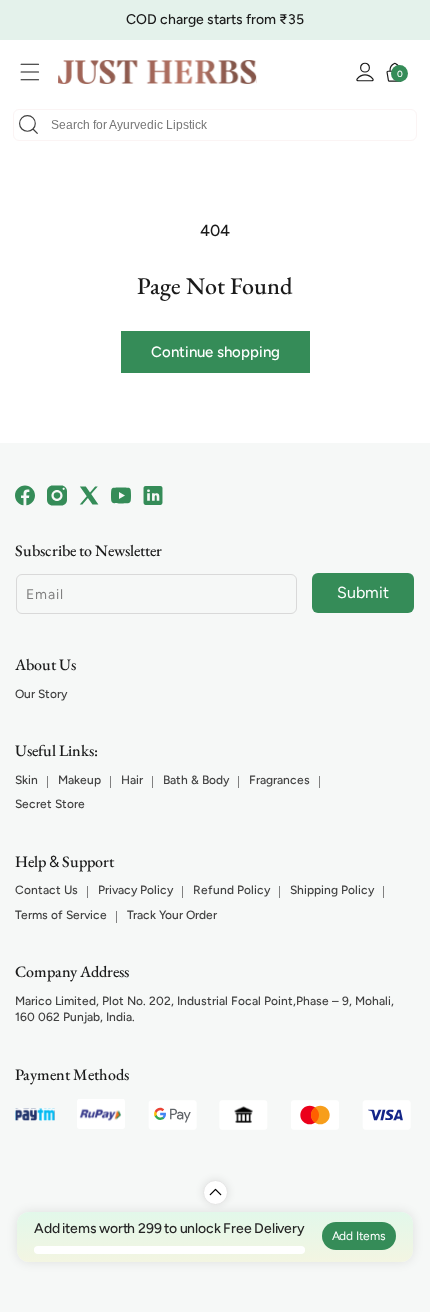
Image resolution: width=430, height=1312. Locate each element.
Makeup (79, 780)
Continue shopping (215, 352)
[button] (35, 72)
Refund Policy (231, 890)
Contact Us (46, 890)
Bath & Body (196, 780)
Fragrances (279, 780)
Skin (26, 780)
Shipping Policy (332, 890)
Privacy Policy (135, 890)
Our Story (41, 694)
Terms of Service (61, 915)
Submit (363, 592)
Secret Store (50, 804)
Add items (359, 1236)
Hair (132, 780)
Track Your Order (172, 915)
